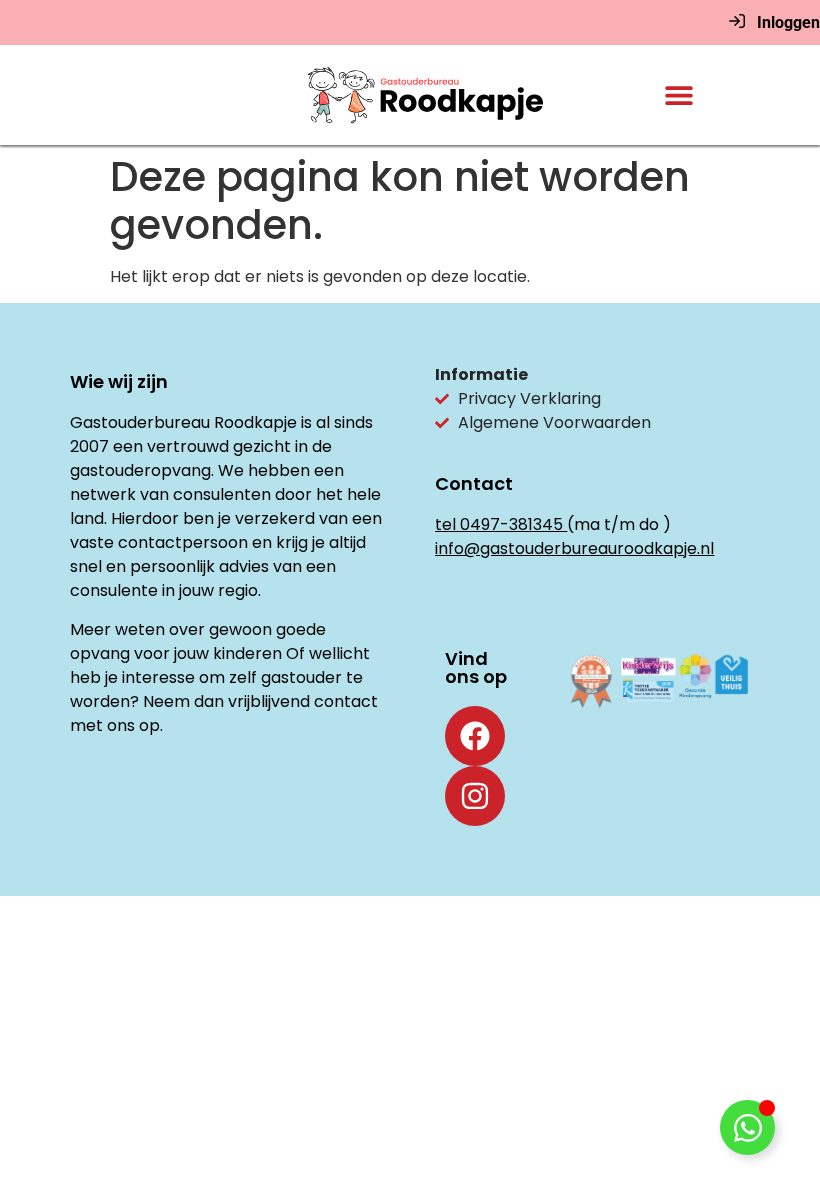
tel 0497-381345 (499, 524)
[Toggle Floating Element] (747, 1127)
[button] (679, 95)
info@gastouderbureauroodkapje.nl (574, 548)
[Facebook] (475, 736)
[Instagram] (475, 796)
